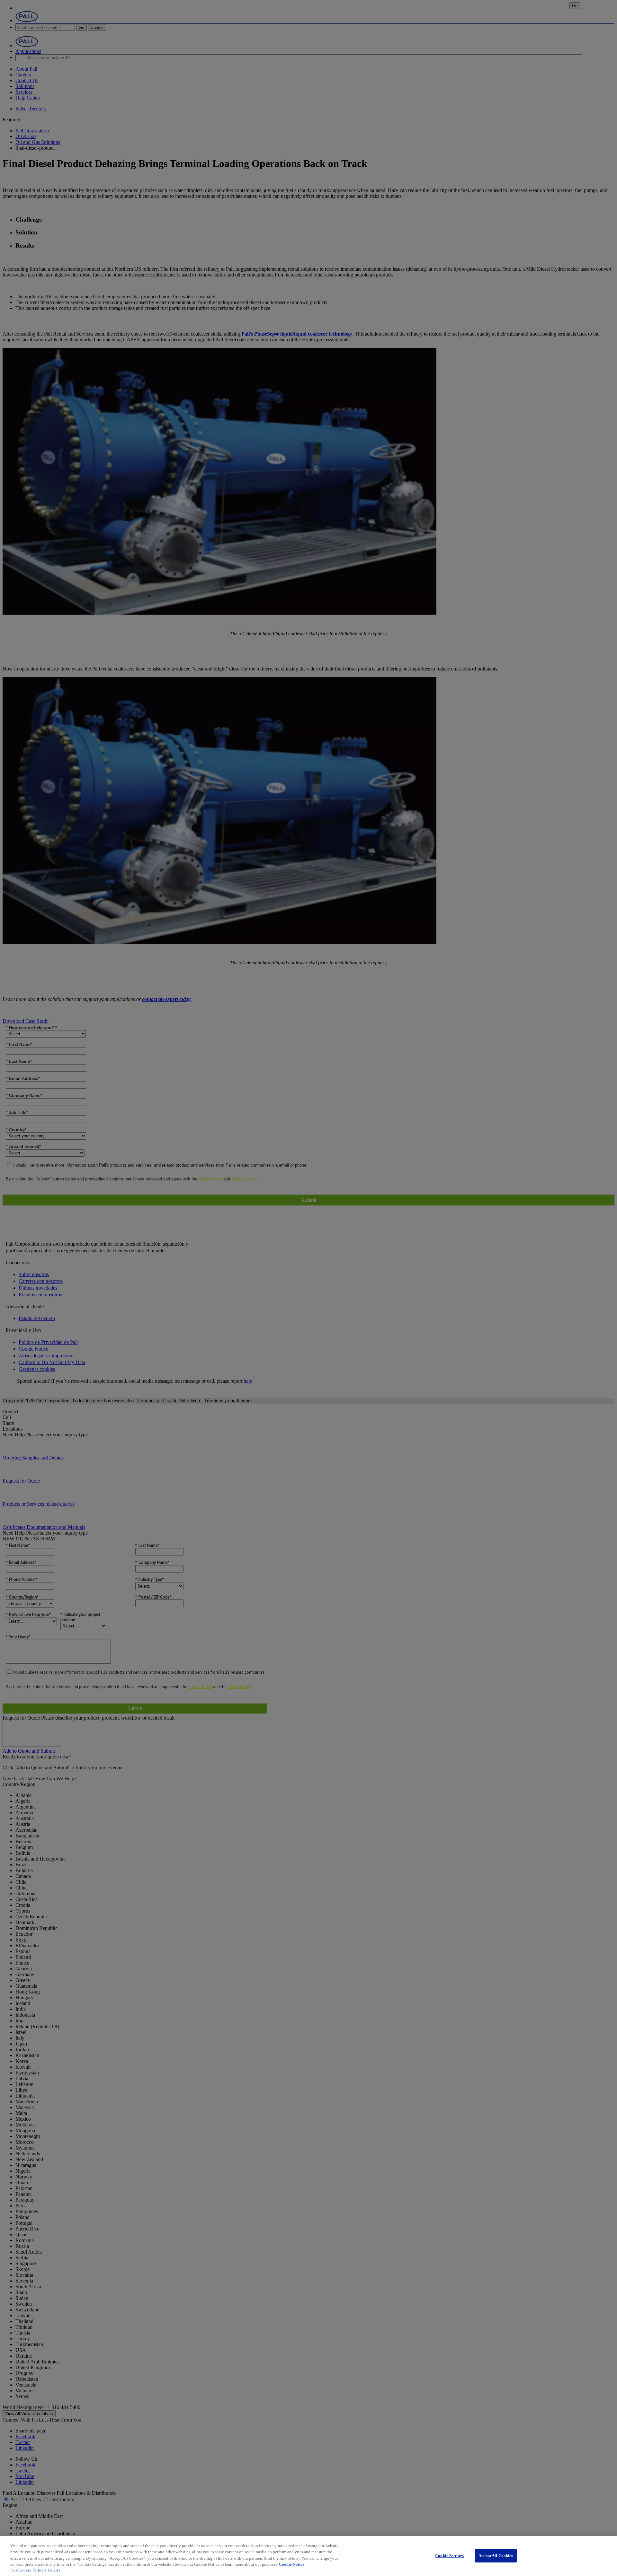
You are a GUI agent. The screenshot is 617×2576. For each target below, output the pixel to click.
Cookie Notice (292, 2564)
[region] (308, 2556)
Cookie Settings (449, 2556)
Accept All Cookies (496, 2556)
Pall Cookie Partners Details (35, 2570)
